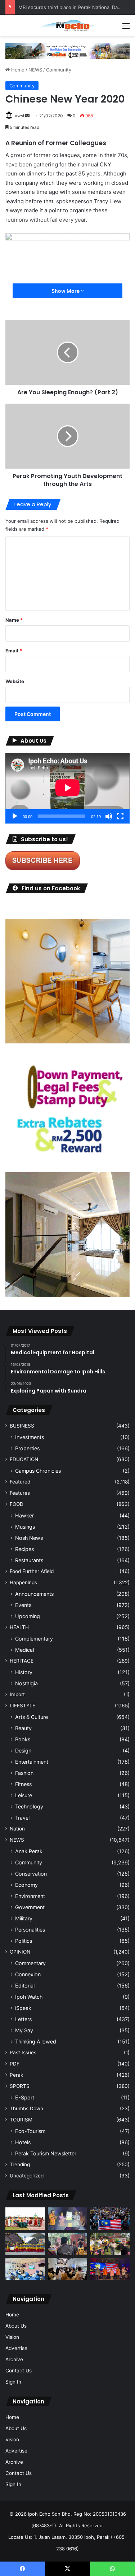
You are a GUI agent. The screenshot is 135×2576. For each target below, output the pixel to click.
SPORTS (20, 2086)
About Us (16, 2326)
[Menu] (126, 28)
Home (17, 70)
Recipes (24, 1549)
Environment (30, 1896)
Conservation (31, 1874)
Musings (25, 1527)
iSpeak (23, 2008)
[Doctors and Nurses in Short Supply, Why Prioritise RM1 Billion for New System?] (25, 2269)
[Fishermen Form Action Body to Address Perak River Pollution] (68, 2244)
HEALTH (19, 1627)
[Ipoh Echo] (68, 25)
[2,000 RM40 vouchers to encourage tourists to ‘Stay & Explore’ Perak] (68, 2219)
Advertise (16, 2348)
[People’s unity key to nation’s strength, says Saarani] (110, 2269)
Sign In (13, 2382)
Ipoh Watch (29, 1997)
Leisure (24, 1795)
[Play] (15, 816)
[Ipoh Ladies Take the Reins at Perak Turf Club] (25, 2219)
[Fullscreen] (120, 816)
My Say (24, 2030)
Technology (29, 1806)
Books (23, 1739)
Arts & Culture (31, 1717)
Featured (20, 1482)
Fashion (24, 1773)
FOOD (17, 1504)
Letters (23, 2019)
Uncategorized (27, 2176)
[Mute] (109, 816)
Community (59, 70)
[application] (67, 788)
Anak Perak (29, 1851)
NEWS (35, 70)
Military (24, 1918)
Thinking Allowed (36, 2041)
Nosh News (29, 1538)
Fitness (23, 1784)
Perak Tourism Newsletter (46, 2153)
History (24, 1672)
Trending (20, 2164)
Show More (66, 291)
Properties (27, 1448)
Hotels (23, 2142)
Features (20, 1493)
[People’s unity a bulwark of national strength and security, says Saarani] (110, 2219)
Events (23, 1605)
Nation (17, 1829)
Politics (24, 1941)
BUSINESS (22, 1426)
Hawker (24, 1515)
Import (17, 1694)
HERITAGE (22, 1661)
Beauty (23, 1728)
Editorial (25, 1986)
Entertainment (32, 1762)
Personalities (30, 1930)
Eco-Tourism (30, 2131)
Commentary (30, 1963)
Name (14, 620)
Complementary (34, 1639)
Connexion (28, 1974)
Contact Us (19, 2371)
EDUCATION (24, 1459)
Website (15, 681)
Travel (22, 1818)
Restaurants (29, 1560)
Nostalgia (26, 1683)
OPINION (20, 1952)
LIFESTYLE (22, 1706)
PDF (15, 2064)
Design (23, 1750)
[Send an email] (27, 116)
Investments (30, 1437)
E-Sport (25, 2097)
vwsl (19, 116)
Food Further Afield (32, 1571)
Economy (26, 1885)
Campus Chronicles (38, 1471)
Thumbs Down (26, 2108)
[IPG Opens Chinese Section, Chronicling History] (68, 2269)
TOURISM (21, 2120)
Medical (24, 1650)
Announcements (34, 1594)
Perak (16, 2075)
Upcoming (28, 1616)
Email (14, 651)
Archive (14, 2359)
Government (30, 1907)
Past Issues (23, 2052)
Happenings (23, 1582)
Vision (12, 2337)
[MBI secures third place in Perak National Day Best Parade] (25, 2244)
